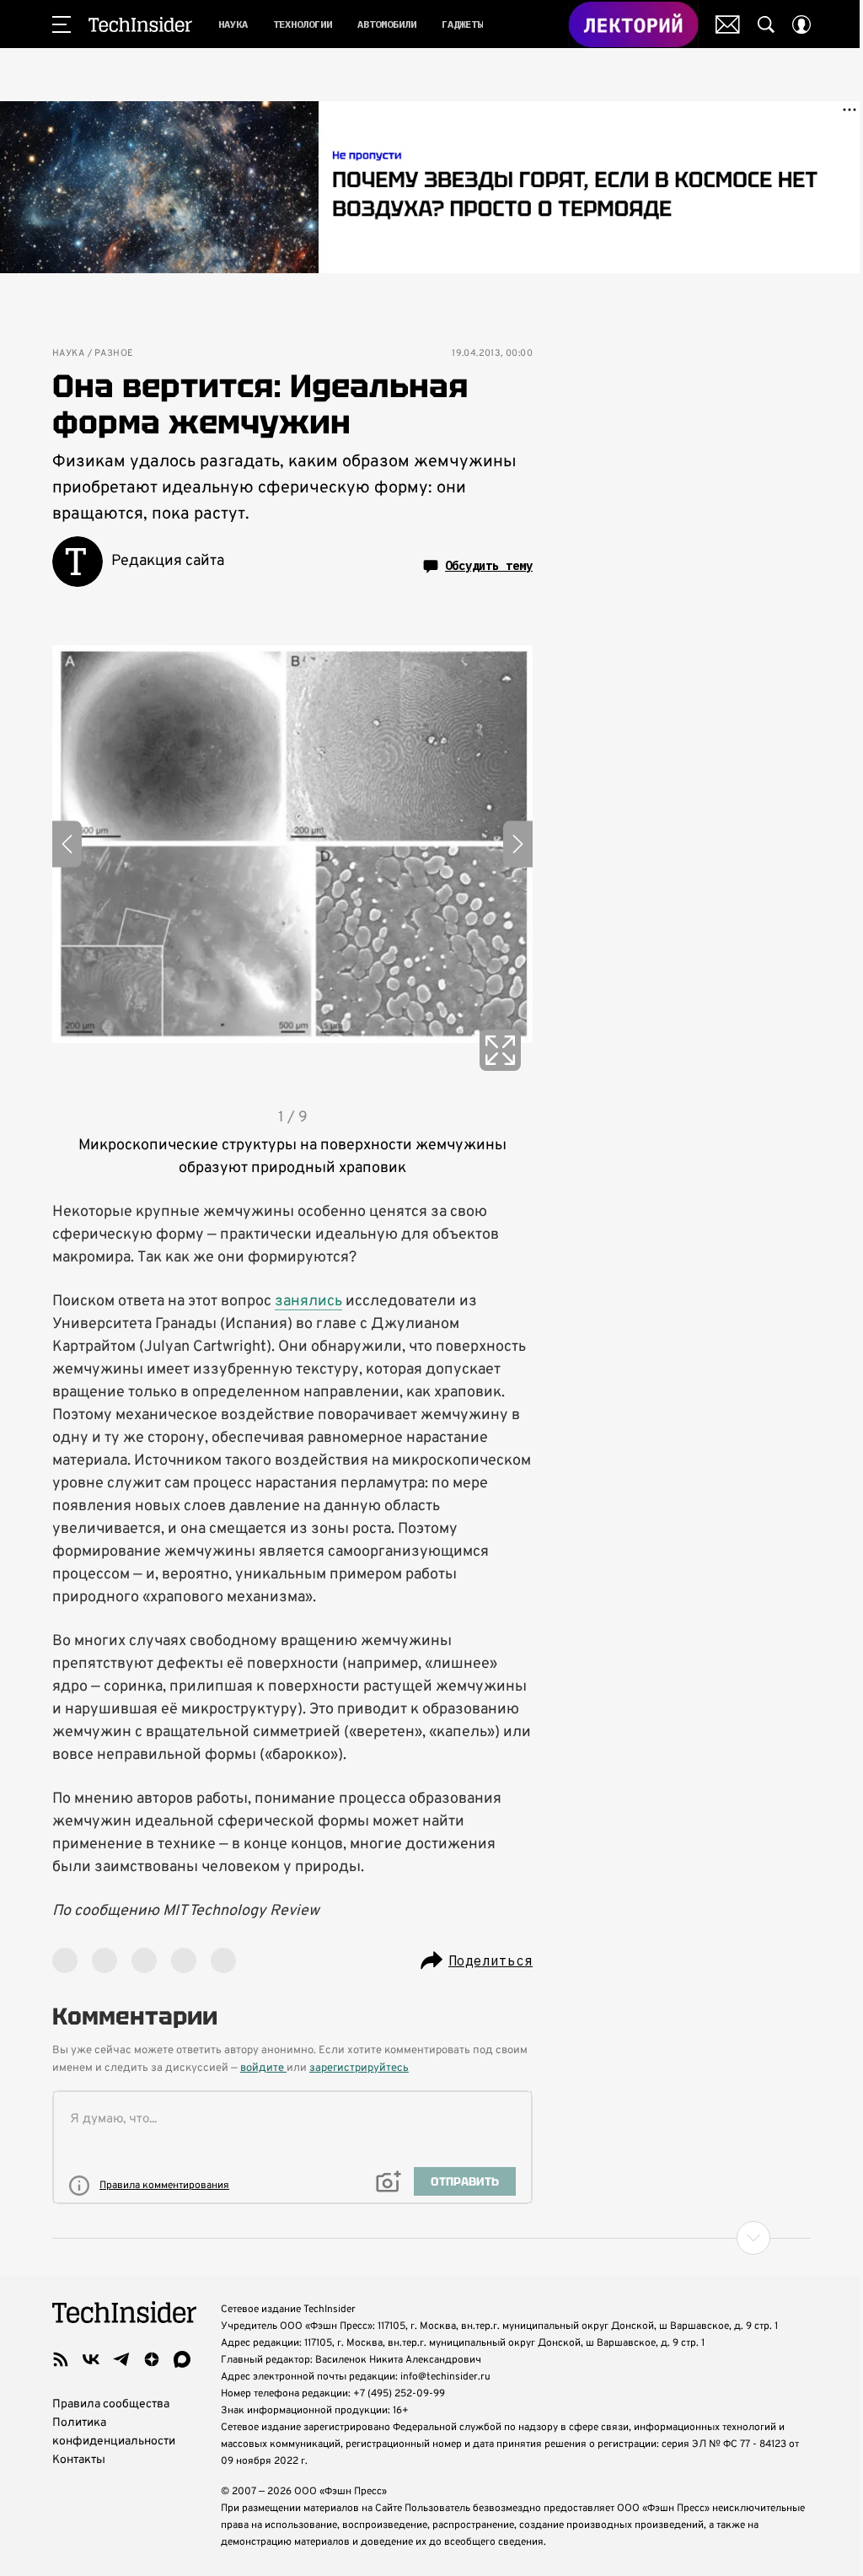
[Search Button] (766, 24)
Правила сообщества (111, 2404)
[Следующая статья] (431, 2238)
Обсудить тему (489, 566)
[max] (182, 2359)
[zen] (152, 2359)
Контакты (79, 2460)
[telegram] (121, 2359)
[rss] (61, 2359)
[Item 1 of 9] (292, 844)
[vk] (91, 2359)
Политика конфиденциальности (114, 2432)
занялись (308, 1301)
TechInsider (140, 24)
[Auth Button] (801, 24)
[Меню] (62, 24)
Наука (68, 354)
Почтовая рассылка (728, 24)
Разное (114, 354)
